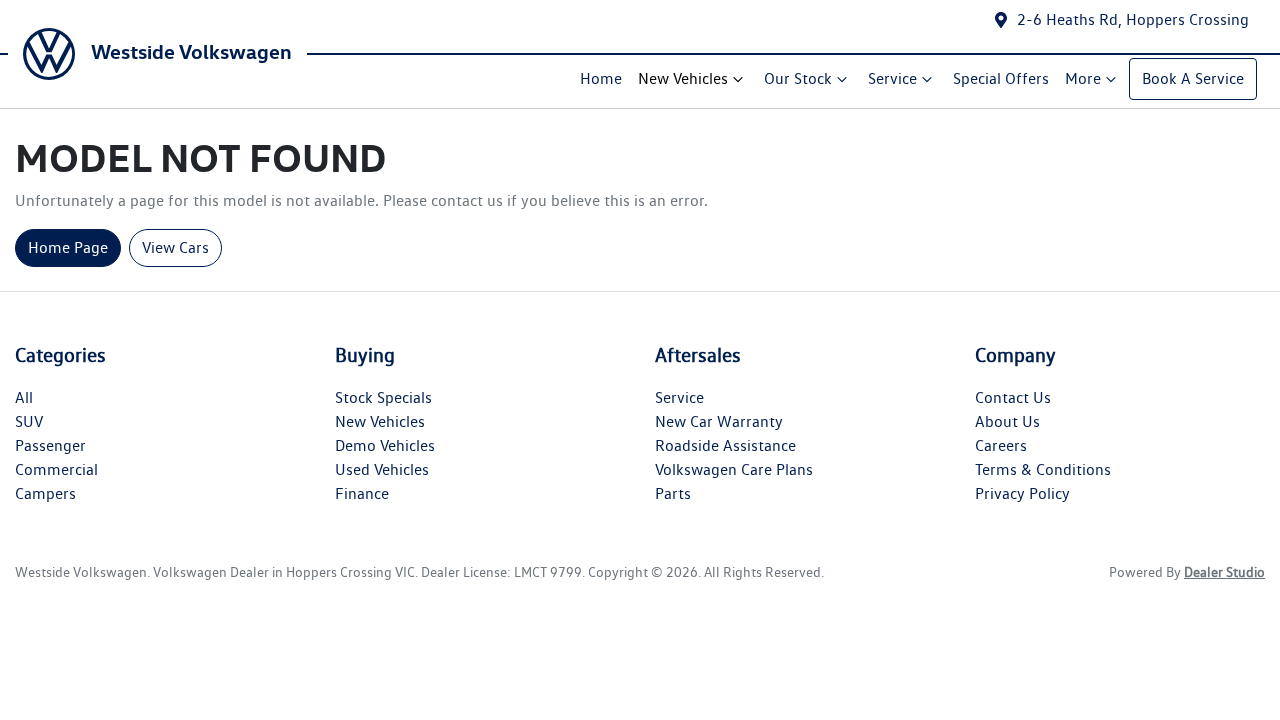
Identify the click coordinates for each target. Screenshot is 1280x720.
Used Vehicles (382, 469)
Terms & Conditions (1043, 469)
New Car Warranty (719, 421)
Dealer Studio (1224, 572)
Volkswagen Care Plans (734, 469)
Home (601, 78)
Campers (45, 493)
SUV (29, 421)
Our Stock (798, 78)
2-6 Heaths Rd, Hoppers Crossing (1133, 19)
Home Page (68, 247)
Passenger (50, 445)
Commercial (56, 469)
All (24, 397)
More (1083, 78)
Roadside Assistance (725, 445)
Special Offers (1001, 78)
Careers (1001, 445)
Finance (362, 493)
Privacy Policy (1022, 493)
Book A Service (1193, 78)
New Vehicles (683, 78)
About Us (1007, 421)
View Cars (175, 247)
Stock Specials (383, 397)
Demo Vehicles (385, 445)
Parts (673, 493)
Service (892, 78)
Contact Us (1013, 397)
